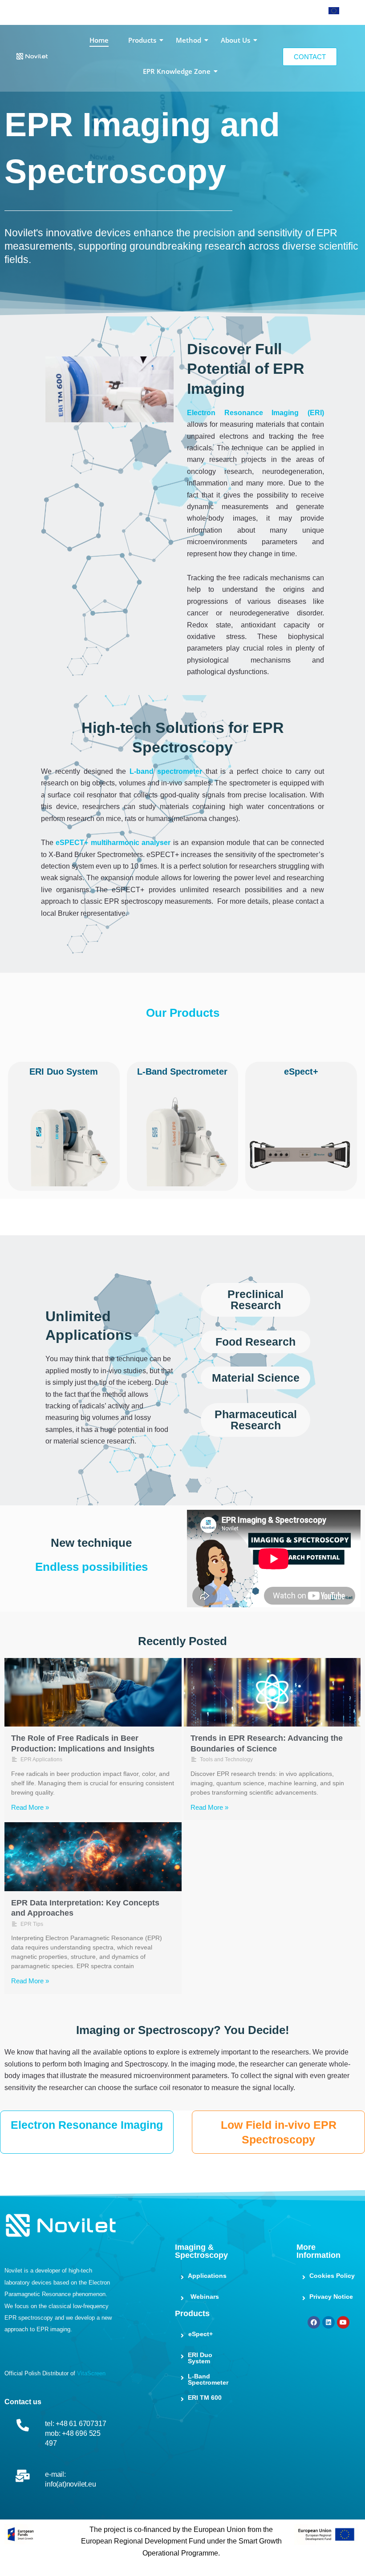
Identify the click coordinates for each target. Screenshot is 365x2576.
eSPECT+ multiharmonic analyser (113, 843)
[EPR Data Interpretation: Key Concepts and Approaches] (93, 1857)
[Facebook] (314, 2322)
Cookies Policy (332, 2276)
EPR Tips (32, 1924)
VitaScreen (91, 2373)
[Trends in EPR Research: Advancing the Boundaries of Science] (272, 1692)
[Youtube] (343, 2322)
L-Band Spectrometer (208, 2379)
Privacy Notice (331, 2297)
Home (99, 40)
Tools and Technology (226, 1759)
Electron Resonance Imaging (87, 2125)
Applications (207, 2276)
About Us (235, 40)
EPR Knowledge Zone (177, 71)
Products (142, 40)
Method (189, 40)
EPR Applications (41, 1759)
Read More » (30, 1807)
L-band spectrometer (166, 771)
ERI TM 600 (205, 2398)
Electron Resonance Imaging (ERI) (255, 413)
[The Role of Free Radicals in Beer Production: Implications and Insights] (93, 1692)
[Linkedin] (328, 2322)
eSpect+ (201, 2334)
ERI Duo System (200, 2358)
